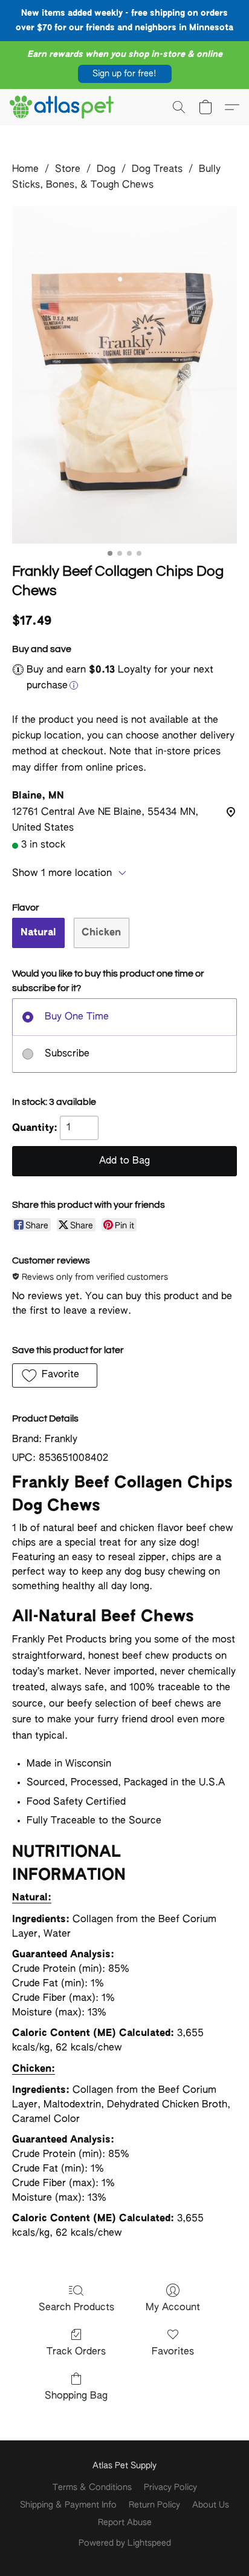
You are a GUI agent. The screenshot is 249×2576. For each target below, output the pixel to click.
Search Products (76, 2308)
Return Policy (154, 2505)
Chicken (101, 933)
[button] (125, 74)
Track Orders (76, 2352)
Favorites (173, 2352)
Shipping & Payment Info (68, 2505)
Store (68, 170)
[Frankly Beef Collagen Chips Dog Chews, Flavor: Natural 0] (124, 375)
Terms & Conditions (92, 2488)
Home (25, 170)
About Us (211, 2505)
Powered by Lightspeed (125, 2543)
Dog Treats (157, 170)
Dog (106, 170)
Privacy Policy (170, 2488)
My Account (173, 2308)
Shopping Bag (76, 2396)
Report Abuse (125, 2523)
